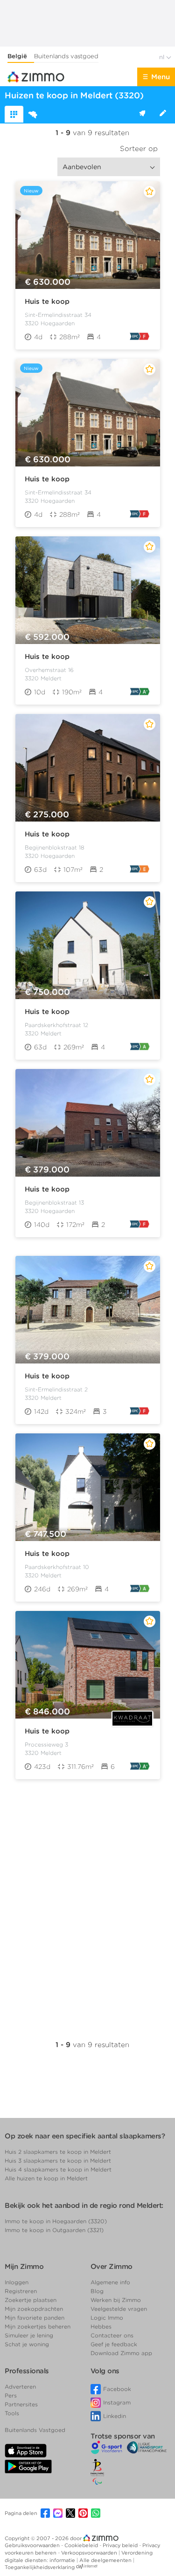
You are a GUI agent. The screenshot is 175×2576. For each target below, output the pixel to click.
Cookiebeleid (82, 2545)
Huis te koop (47, 301)
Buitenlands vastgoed (66, 56)
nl (163, 57)
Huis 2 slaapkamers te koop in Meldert (58, 2152)
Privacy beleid (121, 2545)
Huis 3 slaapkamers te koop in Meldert (58, 2161)
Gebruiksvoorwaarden (33, 2545)
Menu (161, 77)
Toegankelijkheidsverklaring (40, 2567)
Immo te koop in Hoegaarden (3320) (56, 2221)
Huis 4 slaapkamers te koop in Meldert (58, 2169)
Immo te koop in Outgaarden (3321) (54, 2230)
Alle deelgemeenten (106, 2560)
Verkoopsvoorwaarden (90, 2553)
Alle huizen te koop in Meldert (46, 2178)
